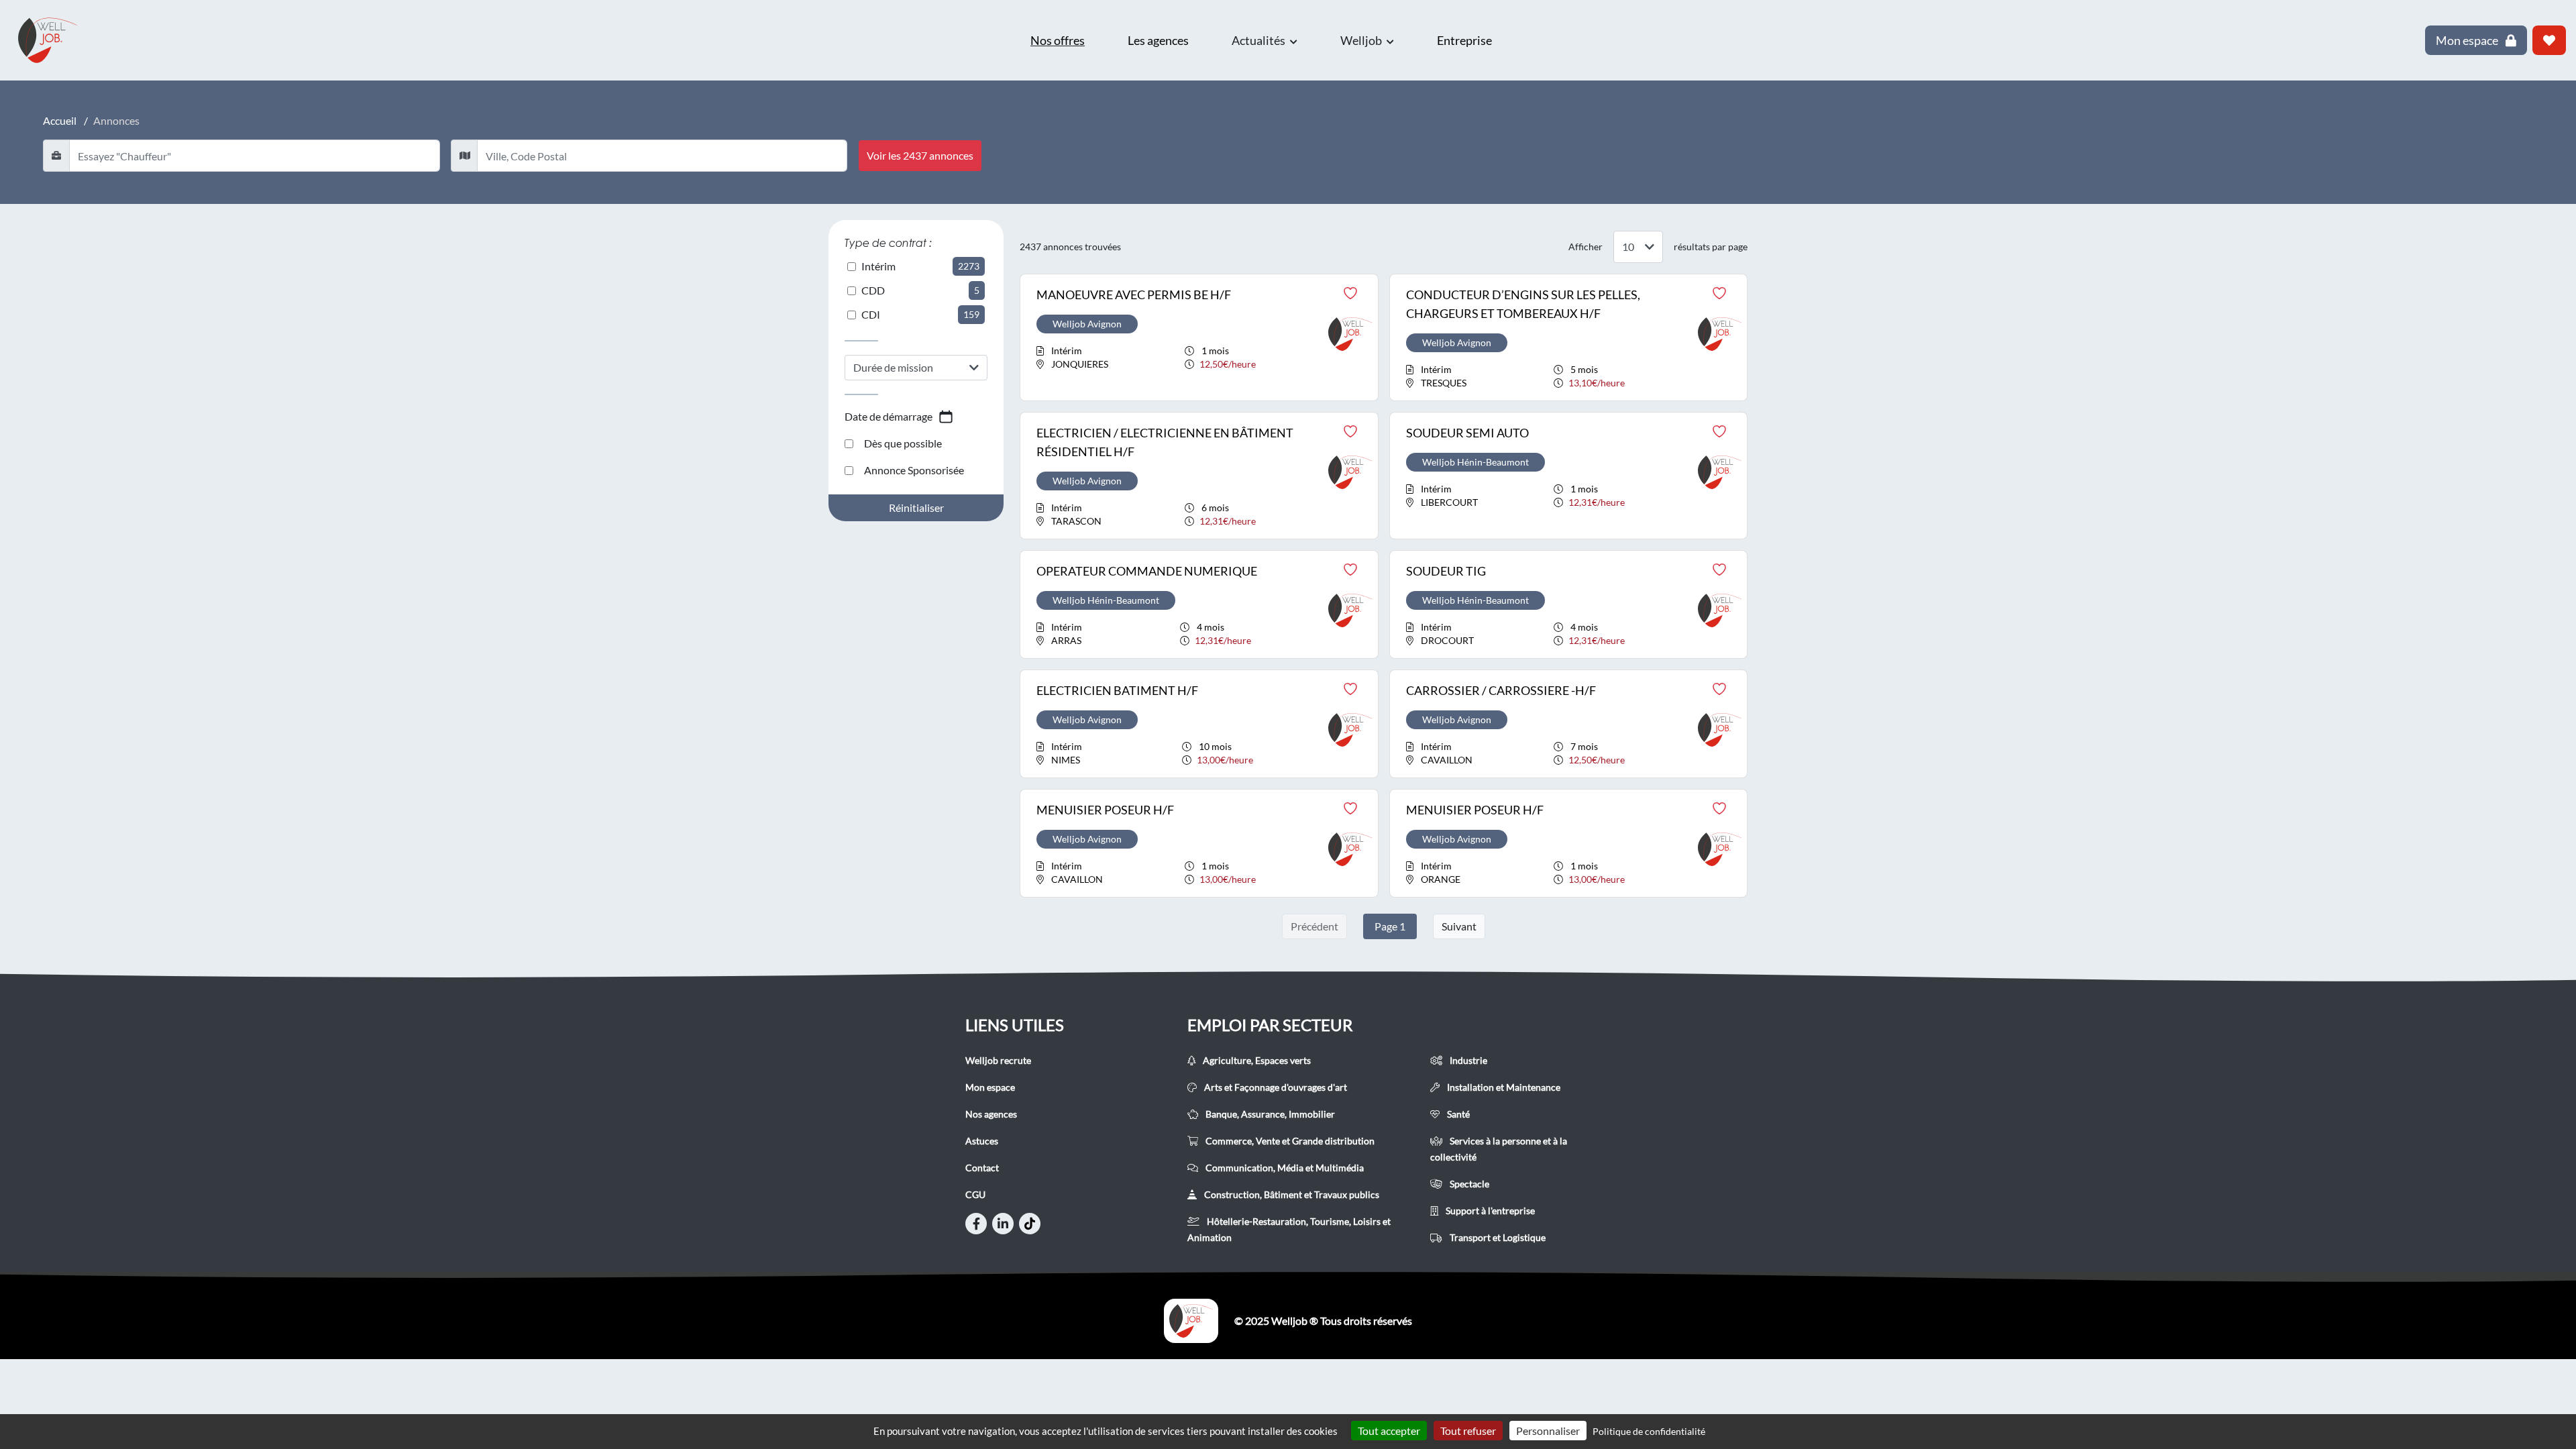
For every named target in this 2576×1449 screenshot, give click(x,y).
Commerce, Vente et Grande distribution (1289, 1141)
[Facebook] (976, 1224)
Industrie (1467, 1060)
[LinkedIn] (1003, 1224)
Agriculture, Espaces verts (1256, 1060)
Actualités (1259, 40)
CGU (975, 1194)
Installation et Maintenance (1503, 1087)
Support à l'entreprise (1489, 1211)
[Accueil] (1191, 1321)
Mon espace (990, 1087)
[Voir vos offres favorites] (2549, 40)
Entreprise (1464, 40)
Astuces (982, 1141)
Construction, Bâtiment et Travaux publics (1291, 1194)
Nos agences (991, 1114)
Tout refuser (1468, 1431)
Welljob (1362, 40)
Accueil (60, 120)
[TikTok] (1030, 1224)
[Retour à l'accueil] (54, 40)
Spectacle (1468, 1184)
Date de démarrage (889, 416)
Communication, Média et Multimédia (1284, 1168)
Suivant (1459, 926)
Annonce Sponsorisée (914, 470)
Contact (982, 1168)
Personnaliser (1548, 1431)
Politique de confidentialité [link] (1649, 1431)
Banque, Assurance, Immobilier (1269, 1114)
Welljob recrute (998, 1060)
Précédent (1314, 926)
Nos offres (1058, 40)
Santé (1457, 1114)
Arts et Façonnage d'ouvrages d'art (1275, 1087)
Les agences (1158, 40)
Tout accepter (1389, 1431)
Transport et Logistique (1497, 1237)
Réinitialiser (916, 507)
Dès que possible (903, 443)
